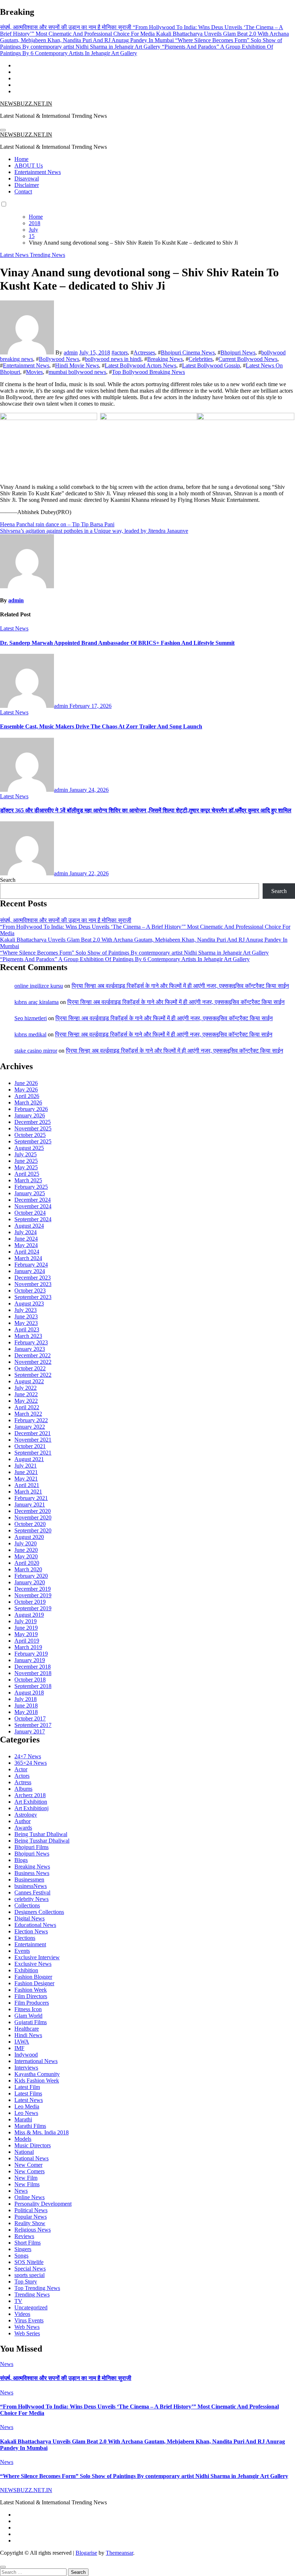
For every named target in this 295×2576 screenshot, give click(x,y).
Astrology (26, 1815)
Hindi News (28, 2035)
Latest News (15, 255)
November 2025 (33, 1128)
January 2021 (30, 1504)
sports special (29, 2275)
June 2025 (26, 1161)
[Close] (3, 2567)
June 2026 (26, 1083)
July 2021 (26, 1466)
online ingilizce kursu (39, 986)
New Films (27, 2184)
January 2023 (30, 1349)
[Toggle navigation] (3, 130)
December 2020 (33, 1511)
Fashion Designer (34, 1983)
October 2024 (30, 1213)
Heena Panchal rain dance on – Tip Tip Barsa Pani (57, 524)
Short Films (28, 2243)
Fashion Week (31, 1990)
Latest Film (27, 2087)
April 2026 (27, 1096)
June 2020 (26, 1550)
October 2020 (30, 1524)
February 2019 (31, 1654)
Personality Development (43, 2204)
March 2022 (28, 1414)
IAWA (22, 2042)
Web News (27, 2327)
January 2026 (30, 1115)
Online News (29, 2197)
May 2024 (26, 1245)
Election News (31, 1931)
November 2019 (33, 1595)
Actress (23, 1782)
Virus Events (29, 2320)
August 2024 (29, 1226)
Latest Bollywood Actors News (140, 365)
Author (22, 1821)
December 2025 (33, 1122)
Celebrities (201, 359)
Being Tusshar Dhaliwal (42, 1841)
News (21, 2191)
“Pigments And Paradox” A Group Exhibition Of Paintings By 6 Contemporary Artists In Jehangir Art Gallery (125, 959)
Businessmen (29, 1879)
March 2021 (28, 1492)
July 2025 (26, 1154)
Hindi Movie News (77, 365)
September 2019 (33, 1608)
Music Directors (33, 2145)
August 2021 (29, 1459)
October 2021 (30, 1446)
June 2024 (26, 1239)
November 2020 (33, 1517)
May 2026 (26, 1090)
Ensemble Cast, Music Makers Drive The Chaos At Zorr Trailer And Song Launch (101, 726)
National (24, 2152)
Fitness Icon (28, 2009)
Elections (25, 1938)
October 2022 (30, 1368)
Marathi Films (30, 2126)
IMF (19, 2048)
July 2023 (26, 1310)
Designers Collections (39, 1912)
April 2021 (27, 1485)
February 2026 (31, 1109)
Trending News (47, 255)
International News (36, 2061)
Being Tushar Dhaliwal (41, 1834)
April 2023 (27, 1329)
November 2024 (33, 1206)
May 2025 (26, 1167)
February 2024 (31, 1265)
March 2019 (28, 1647)
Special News (30, 2269)
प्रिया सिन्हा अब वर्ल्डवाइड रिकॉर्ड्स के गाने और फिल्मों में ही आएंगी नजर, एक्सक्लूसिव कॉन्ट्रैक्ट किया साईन (180, 986)
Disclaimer (27, 185)
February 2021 (31, 1498)
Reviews (24, 2236)
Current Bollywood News (248, 359)
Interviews (26, 2068)
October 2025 (30, 1135)
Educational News (35, 1925)
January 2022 (30, 1427)
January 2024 (30, 1271)
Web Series (27, 2333)
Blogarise (86, 2553)
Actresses (144, 352)
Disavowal (27, 178)
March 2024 (28, 1258)
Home (21, 159)
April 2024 (27, 1252)
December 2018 (33, 1667)
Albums (23, 1789)
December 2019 (33, 1589)
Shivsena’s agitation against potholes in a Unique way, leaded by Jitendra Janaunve (94, 531)
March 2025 (28, 1180)
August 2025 (29, 1148)
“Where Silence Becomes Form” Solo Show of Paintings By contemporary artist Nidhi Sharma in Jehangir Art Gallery (134, 953)
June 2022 (26, 1394)
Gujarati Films (31, 2022)
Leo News (26, 2113)
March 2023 (28, 1336)
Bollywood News (59, 359)
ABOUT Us (29, 166)
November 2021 (33, 1440)
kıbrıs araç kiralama (37, 1002)
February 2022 (31, 1420)
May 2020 (26, 1556)
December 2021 (33, 1433)
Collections (27, 1905)
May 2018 (26, 1712)
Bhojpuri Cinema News (188, 352)
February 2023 (31, 1342)
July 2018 (26, 1699)
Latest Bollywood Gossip (211, 365)
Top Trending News (37, 2288)
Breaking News (165, 359)
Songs (21, 2256)
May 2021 (26, 1479)
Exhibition (26, 1970)
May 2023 (26, 1323)
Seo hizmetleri (31, 1018)
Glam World (28, 2016)
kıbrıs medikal (30, 1034)
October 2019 (30, 1602)
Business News (32, 1873)
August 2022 (29, 1381)
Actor (21, 1769)
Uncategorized (31, 2307)
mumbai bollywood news (77, 372)
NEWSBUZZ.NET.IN (26, 104)
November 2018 (33, 1673)
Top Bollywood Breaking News (148, 372)
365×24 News (31, 1763)
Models (23, 2139)
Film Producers (32, 2003)
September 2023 (33, 1297)
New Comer (28, 2165)
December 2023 (33, 1278)
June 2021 (26, 1472)
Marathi (23, 2119)
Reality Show (30, 2223)
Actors (22, 1776)
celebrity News (31, 1899)
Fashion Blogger (33, 1977)
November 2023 (33, 1284)
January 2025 (30, 1193)
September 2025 (33, 1141)
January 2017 (30, 1731)
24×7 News (28, 1756)
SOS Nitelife (29, 2262)
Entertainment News (38, 172)
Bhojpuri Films (31, 1847)
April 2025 (27, 1174)
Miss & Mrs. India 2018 (42, 2132)
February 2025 (31, 1187)
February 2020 (31, 1576)
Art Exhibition (31, 1802)
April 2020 (27, 1563)
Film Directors (31, 1996)
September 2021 (33, 1453)
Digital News (29, 1918)
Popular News (31, 2217)
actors (121, 352)
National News (31, 2158)
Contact (23, 191)
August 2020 (29, 1537)
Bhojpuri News (238, 352)
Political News (31, 2210)
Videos (22, 2314)
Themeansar (119, 2553)
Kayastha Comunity (37, 2074)
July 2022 (26, 1388)
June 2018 (26, 1706)
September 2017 (33, 1725)
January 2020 (30, 1582)
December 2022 (33, 1355)
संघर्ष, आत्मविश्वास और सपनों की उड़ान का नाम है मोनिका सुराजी (66, 920)
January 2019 (30, 1660)
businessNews (31, 1886)
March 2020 (28, 1569)
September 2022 (33, 1375)
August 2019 (29, 1615)
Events (22, 1951)
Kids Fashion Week (37, 2081)
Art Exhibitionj (31, 1808)
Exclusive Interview (37, 1957)
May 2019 (26, 1634)
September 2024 (33, 1219)
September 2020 (33, 1530)
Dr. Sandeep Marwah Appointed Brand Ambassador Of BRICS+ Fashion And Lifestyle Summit (117, 643)
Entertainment (30, 1944)
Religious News (33, 2230)
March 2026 (28, 1102)
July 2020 (26, 1543)
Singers (23, 2249)
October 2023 (30, 1291)
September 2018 (33, 1686)
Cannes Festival (32, 1892)
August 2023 (29, 1303)
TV (18, 2301)
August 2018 (29, 1693)
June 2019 (26, 1628)
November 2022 (33, 1362)
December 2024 (33, 1200)
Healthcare (27, 2029)
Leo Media (27, 2106)
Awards (23, 1828)
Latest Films (28, 2093)
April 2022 (27, 1407)
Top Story (26, 2282)
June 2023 (26, 1316)
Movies (34, 372)
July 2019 (26, 1621)
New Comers (29, 2171)
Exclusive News (33, 1964)
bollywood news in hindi (113, 359)
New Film (26, 2178)
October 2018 (30, 1680)
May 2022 (26, 1401)
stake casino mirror (36, 1051)
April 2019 (27, 1641)
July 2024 (26, 1232)
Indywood (26, 2055)
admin (71, 352)
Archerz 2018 (30, 1795)
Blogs (21, 1860)
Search (8, 880)
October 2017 (30, 1718)
